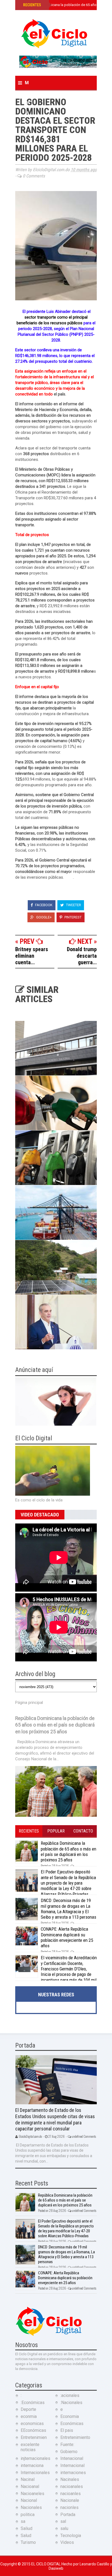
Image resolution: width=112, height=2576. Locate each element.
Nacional (29, 2500)
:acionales (70, 2395)
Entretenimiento (75, 2437)
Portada (68, 2515)
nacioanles (71, 2494)
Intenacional (72, 2458)
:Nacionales (71, 2403)
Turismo (28, 2542)
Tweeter (73, 905)
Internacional (72, 2465)
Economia (70, 2416)
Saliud (27, 2528)
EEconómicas (33, 2430)
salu (64, 2528)
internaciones (73, 2473)
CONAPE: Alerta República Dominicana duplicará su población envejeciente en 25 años (67, 1937)
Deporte (28, 2409)
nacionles (69, 2507)
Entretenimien (34, 2437)
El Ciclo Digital (46, 2564)
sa (23, 2521)
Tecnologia (71, 2536)
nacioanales (72, 2486)
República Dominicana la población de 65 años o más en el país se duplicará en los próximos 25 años (55, 1725)
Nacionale (70, 2500)
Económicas (72, 2424)
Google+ (43, 917)
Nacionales (31, 2507)
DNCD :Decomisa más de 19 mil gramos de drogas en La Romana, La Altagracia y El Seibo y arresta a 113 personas (69, 1909)
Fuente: (67, 2445)
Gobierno (69, 2452)
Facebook (43, 905)
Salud (26, 2536)
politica (28, 2515)
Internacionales (35, 2473)
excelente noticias (30, 2447)
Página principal (29, 1703)
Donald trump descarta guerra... (82, 956)
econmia (29, 2416)
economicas (32, 2424)
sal (63, 2521)
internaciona (32, 2465)
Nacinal (28, 2479)
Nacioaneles (32, 2494)
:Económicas (33, 2403)
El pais (67, 2430)
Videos (67, 2542)
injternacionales (35, 2458)
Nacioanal (30, 2486)
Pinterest (73, 917)
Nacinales (70, 2479)
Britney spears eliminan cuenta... (32, 956)
